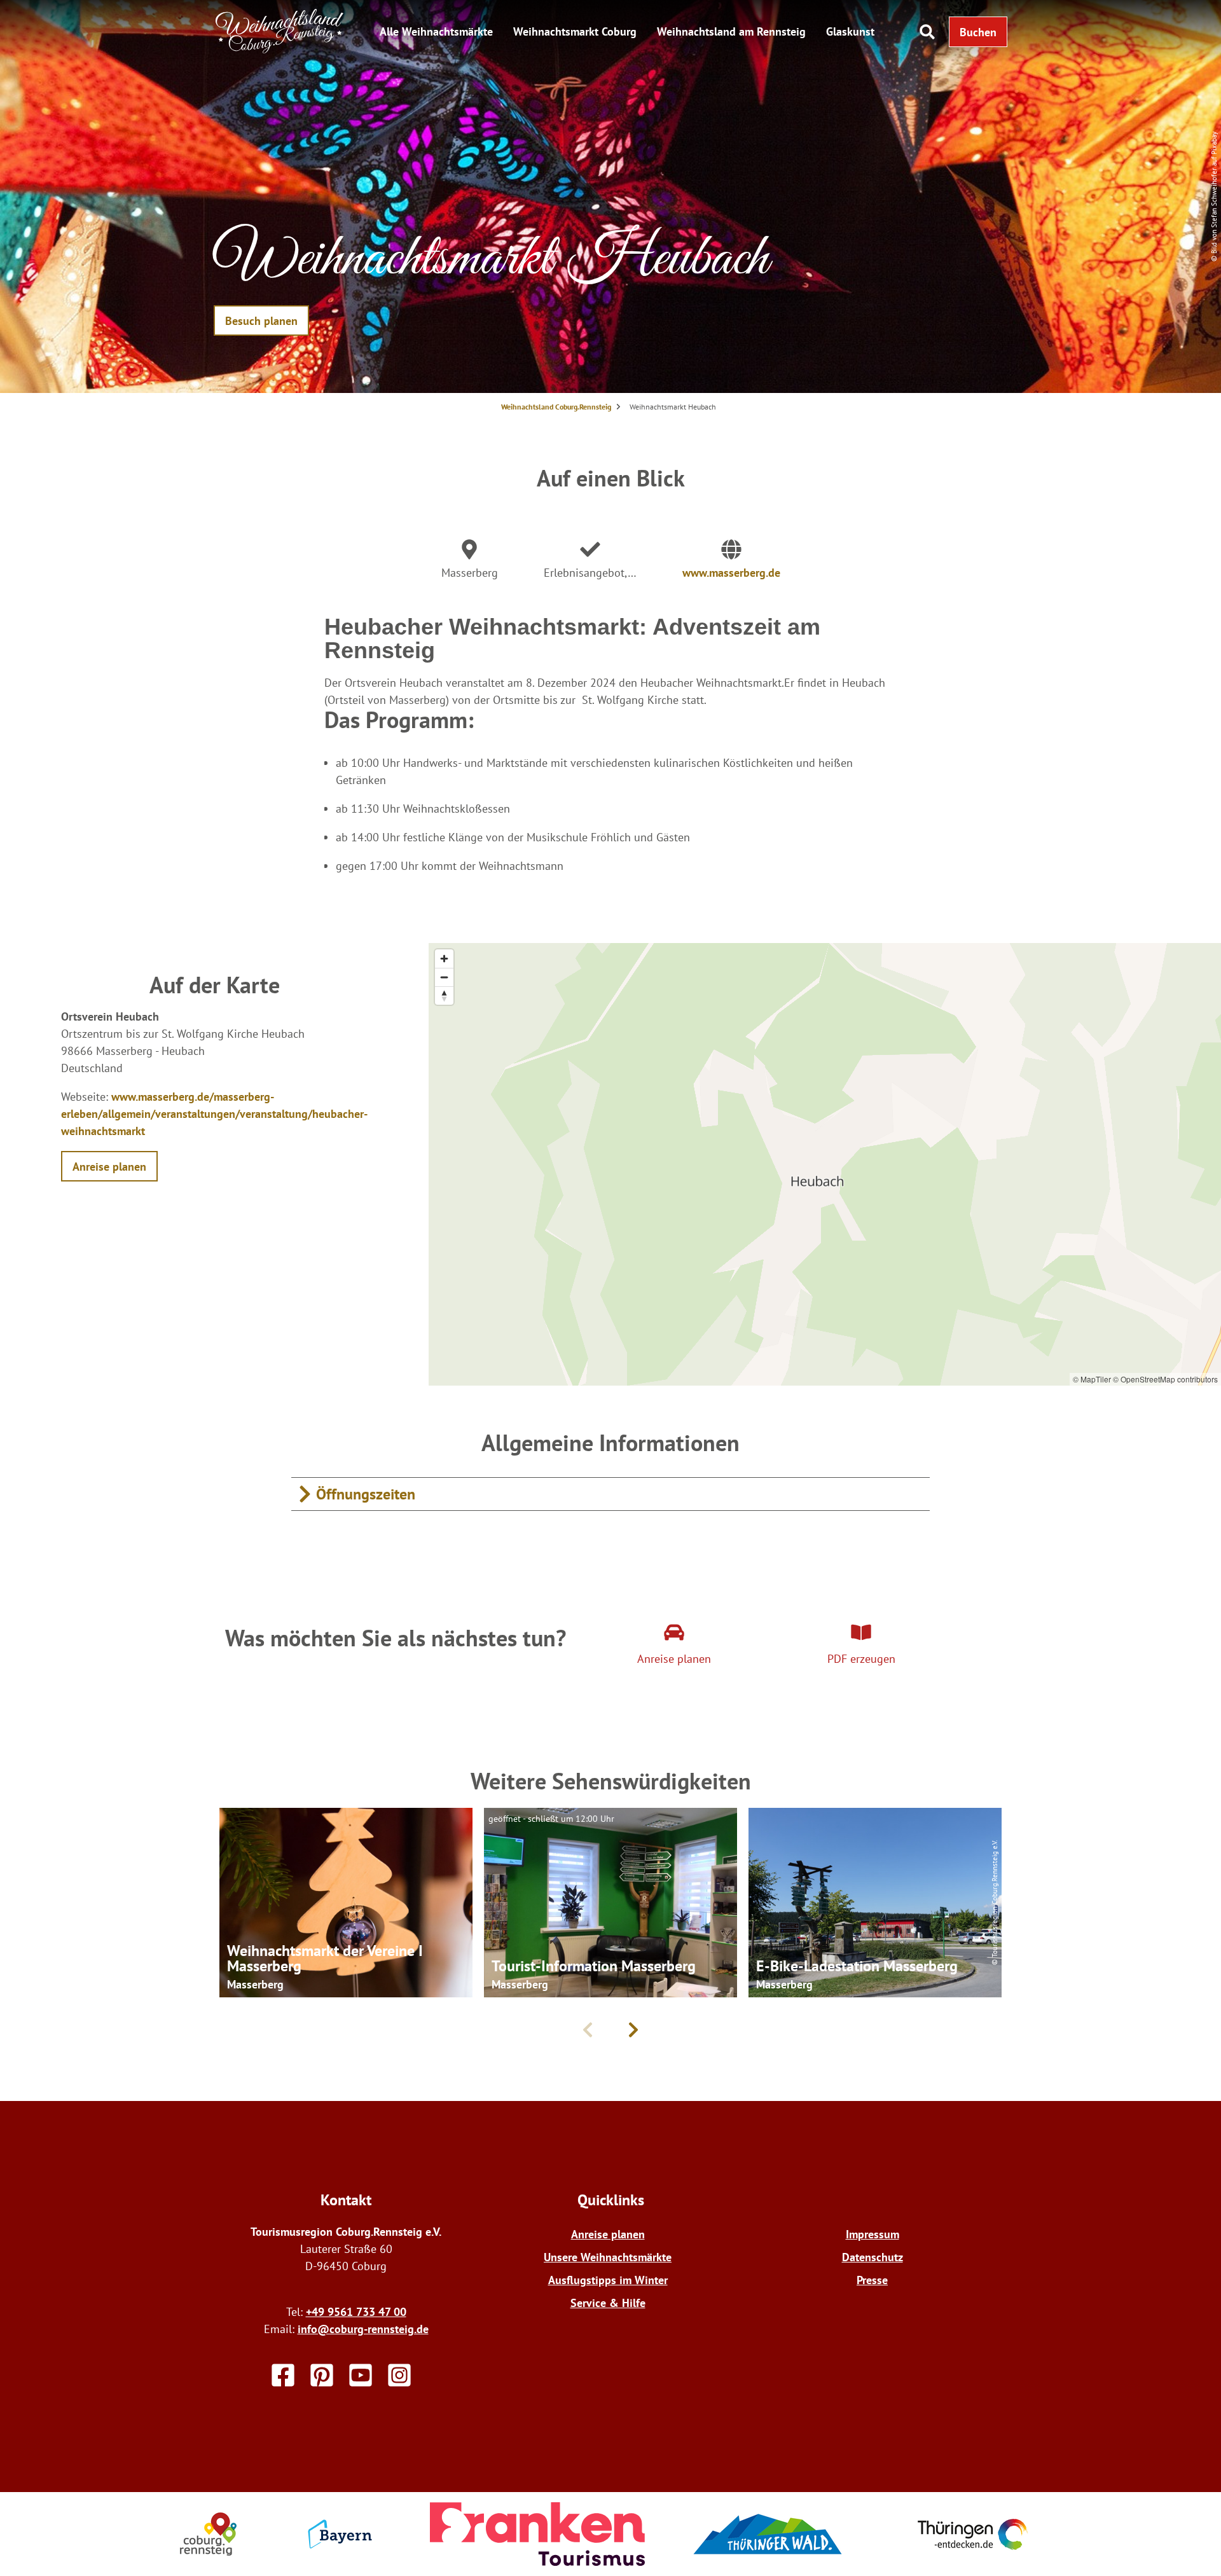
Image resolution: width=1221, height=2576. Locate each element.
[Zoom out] (444, 977)
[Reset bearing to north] (444, 995)
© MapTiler (1092, 1379)
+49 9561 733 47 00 (356, 2312)
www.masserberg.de (731, 573)
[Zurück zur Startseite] (280, 50)
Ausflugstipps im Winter (608, 2280)
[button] (978, 32)
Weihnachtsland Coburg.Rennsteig (556, 407)
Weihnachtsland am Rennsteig (731, 31)
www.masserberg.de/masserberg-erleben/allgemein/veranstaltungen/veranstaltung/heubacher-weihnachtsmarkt (214, 1114)
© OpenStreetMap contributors (1165, 1379)
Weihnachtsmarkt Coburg (575, 31)
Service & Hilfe (608, 2303)
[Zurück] (588, 2030)
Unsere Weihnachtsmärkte (608, 2257)
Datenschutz (873, 2257)
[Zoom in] (444, 959)
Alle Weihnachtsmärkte (436, 31)
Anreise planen (608, 2234)
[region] (825, 1164)
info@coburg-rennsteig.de (363, 2329)
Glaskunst (850, 31)
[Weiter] (633, 2030)
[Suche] (927, 32)
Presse (872, 2280)
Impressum (873, 2234)
